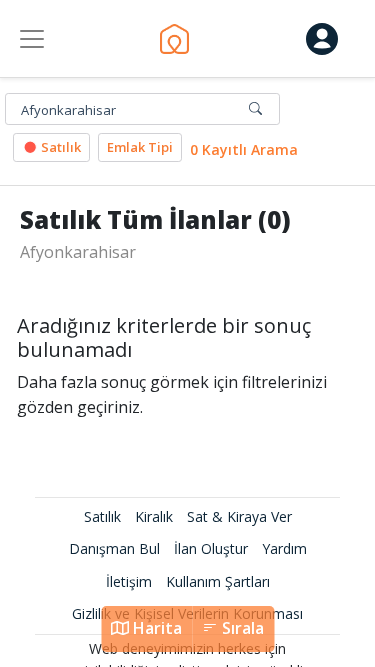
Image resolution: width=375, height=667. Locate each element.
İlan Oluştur (211, 548)
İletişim (129, 581)
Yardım (284, 548)
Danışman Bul (114, 548)
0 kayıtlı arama (244, 149)
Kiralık (154, 516)
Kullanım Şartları (218, 581)
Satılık (59, 147)
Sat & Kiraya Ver (239, 516)
